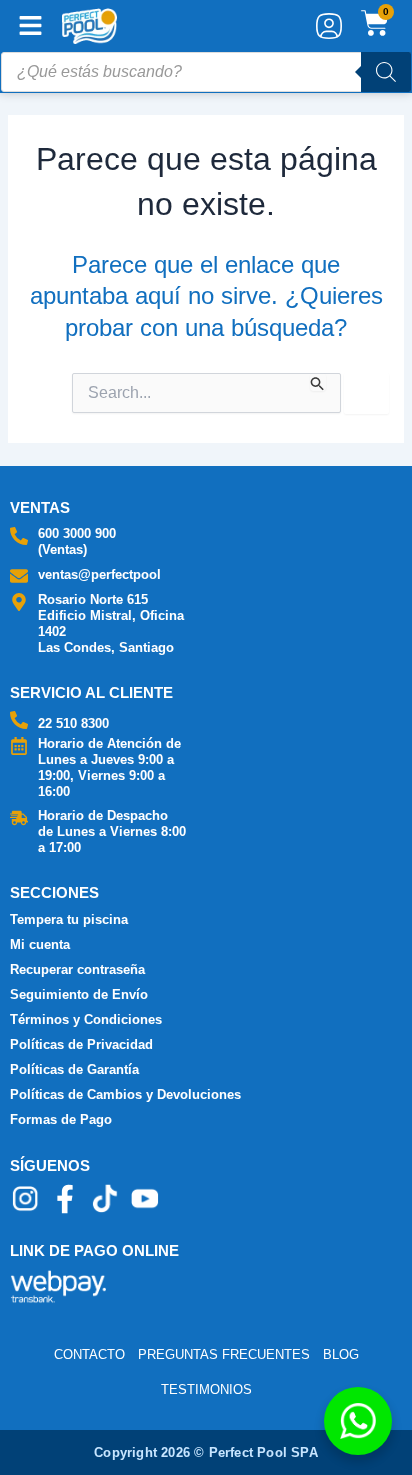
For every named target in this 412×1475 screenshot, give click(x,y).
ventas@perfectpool (99, 574)
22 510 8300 (73, 723)
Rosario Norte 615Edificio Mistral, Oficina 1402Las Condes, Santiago (111, 623)
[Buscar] (386, 72)
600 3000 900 (77, 533)
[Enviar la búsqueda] (318, 382)
